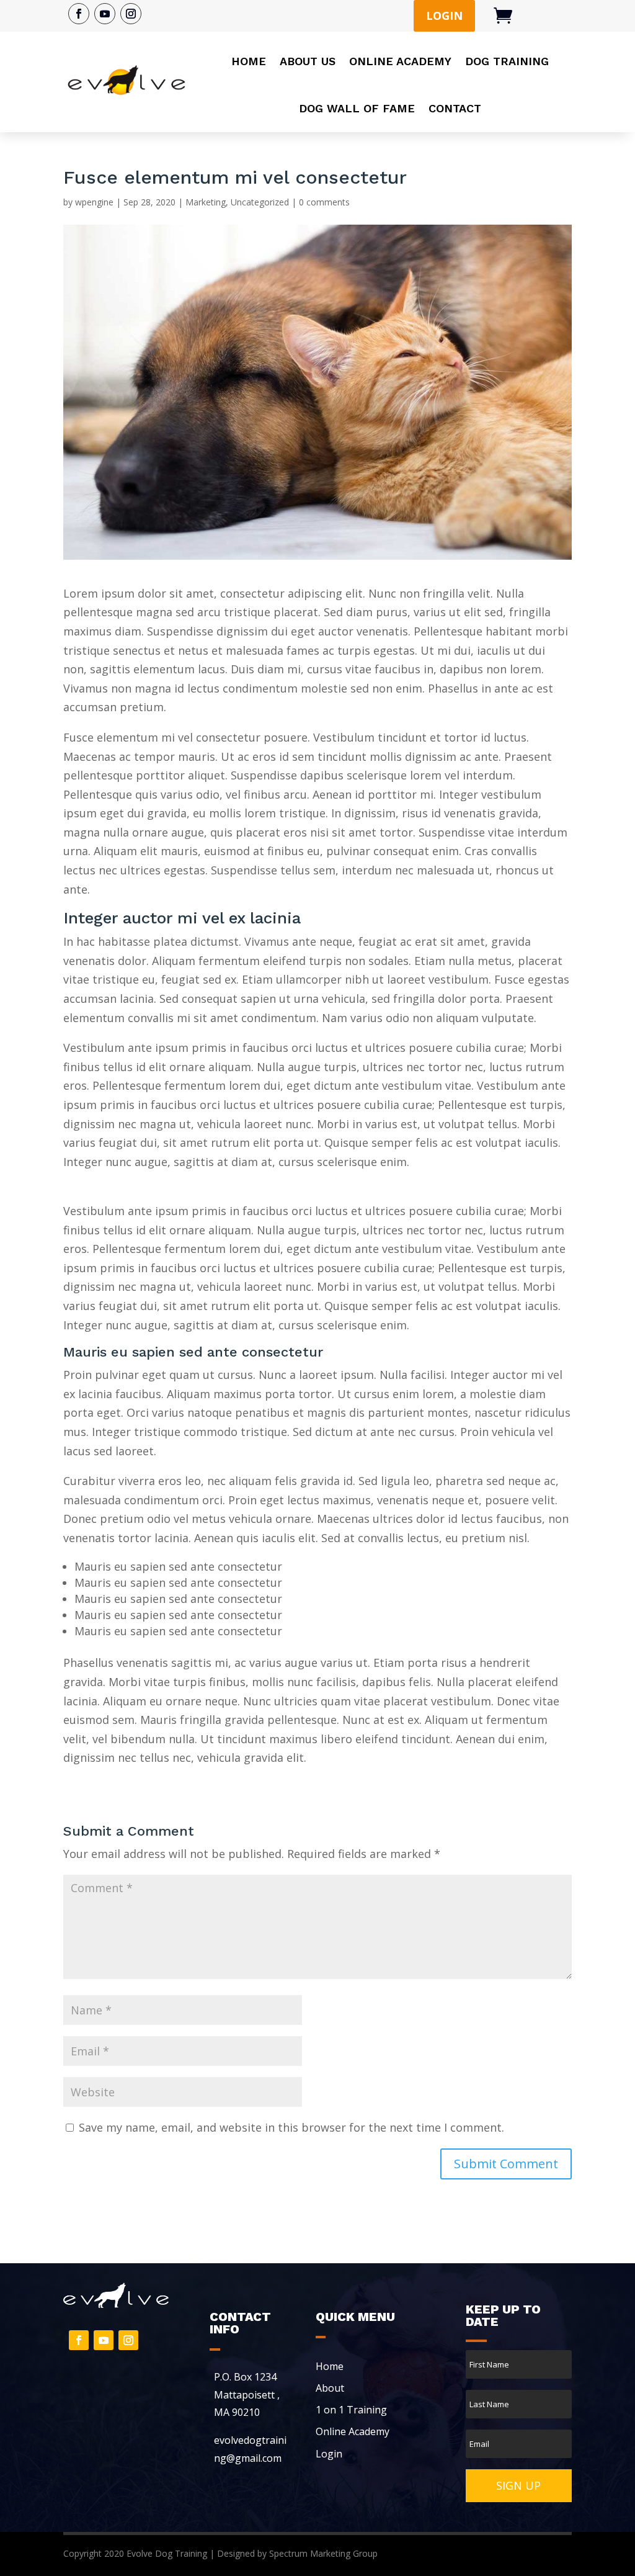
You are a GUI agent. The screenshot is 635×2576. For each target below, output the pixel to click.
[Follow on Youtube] (105, 14)
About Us (308, 61)
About (330, 2388)
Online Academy (400, 61)
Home (249, 61)
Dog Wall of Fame (357, 108)
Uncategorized (260, 202)
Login (444, 16)
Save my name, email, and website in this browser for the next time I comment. (291, 2127)
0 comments (324, 202)
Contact (455, 108)
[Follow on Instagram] (131, 14)
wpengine (94, 202)
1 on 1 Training (351, 2410)
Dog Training (507, 61)
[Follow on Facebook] (79, 14)
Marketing (206, 202)
